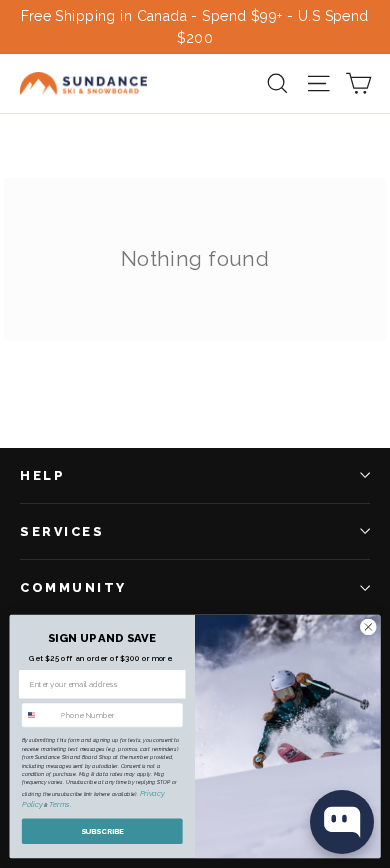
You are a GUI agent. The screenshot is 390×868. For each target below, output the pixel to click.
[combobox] (39, 715)
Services (62, 531)
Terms (59, 805)
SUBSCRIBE (102, 831)
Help (42, 475)
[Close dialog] (368, 627)
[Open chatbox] (342, 822)
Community (73, 587)
